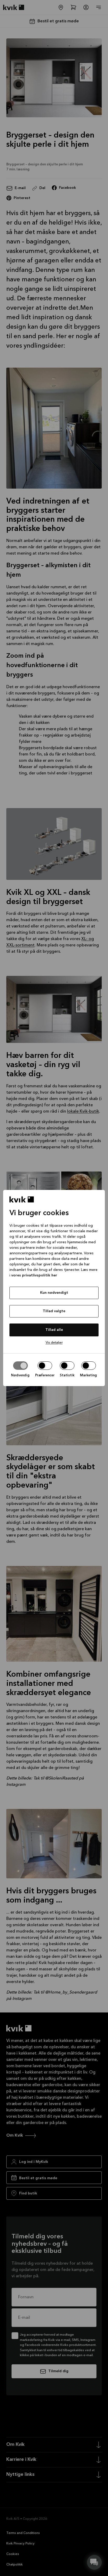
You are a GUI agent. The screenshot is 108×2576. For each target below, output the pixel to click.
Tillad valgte (54, 1311)
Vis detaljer (54, 1343)
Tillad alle (54, 1330)
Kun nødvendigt (54, 1293)
